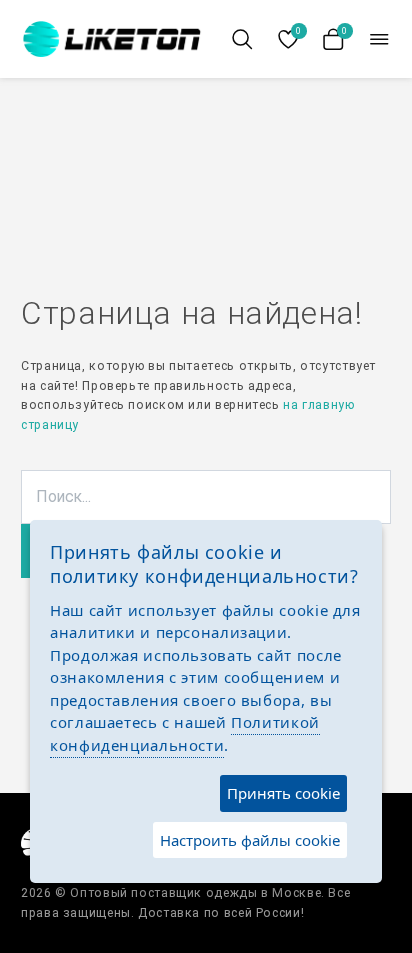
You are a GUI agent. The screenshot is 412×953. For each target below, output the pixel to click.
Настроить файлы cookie (250, 840)
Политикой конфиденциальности (185, 733)
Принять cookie (283, 793)
